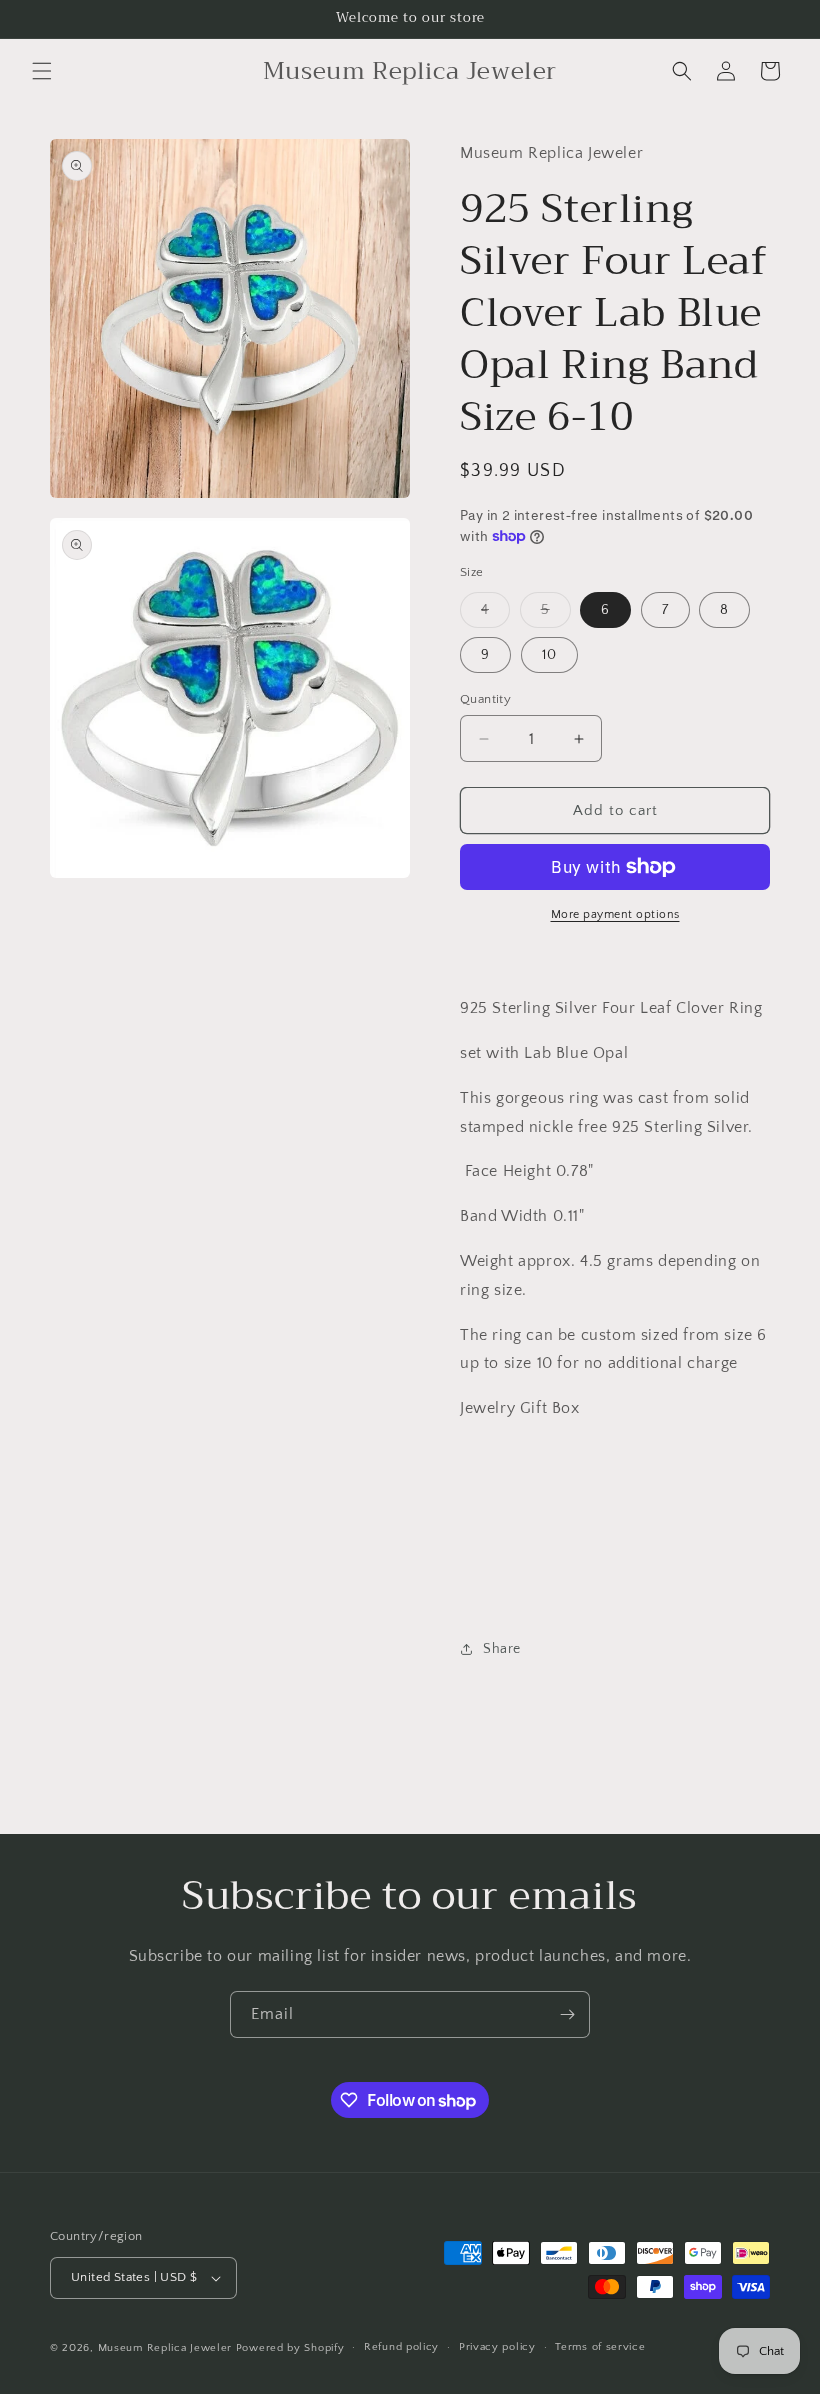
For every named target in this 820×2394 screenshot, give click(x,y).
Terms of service (600, 2347)
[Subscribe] (567, 2014)
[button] (42, 71)
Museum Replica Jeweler (165, 2348)
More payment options (615, 914)
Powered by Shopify (290, 2348)
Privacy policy (497, 2347)
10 (549, 655)
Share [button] (502, 1649)
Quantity (485, 699)
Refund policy (401, 2347)
